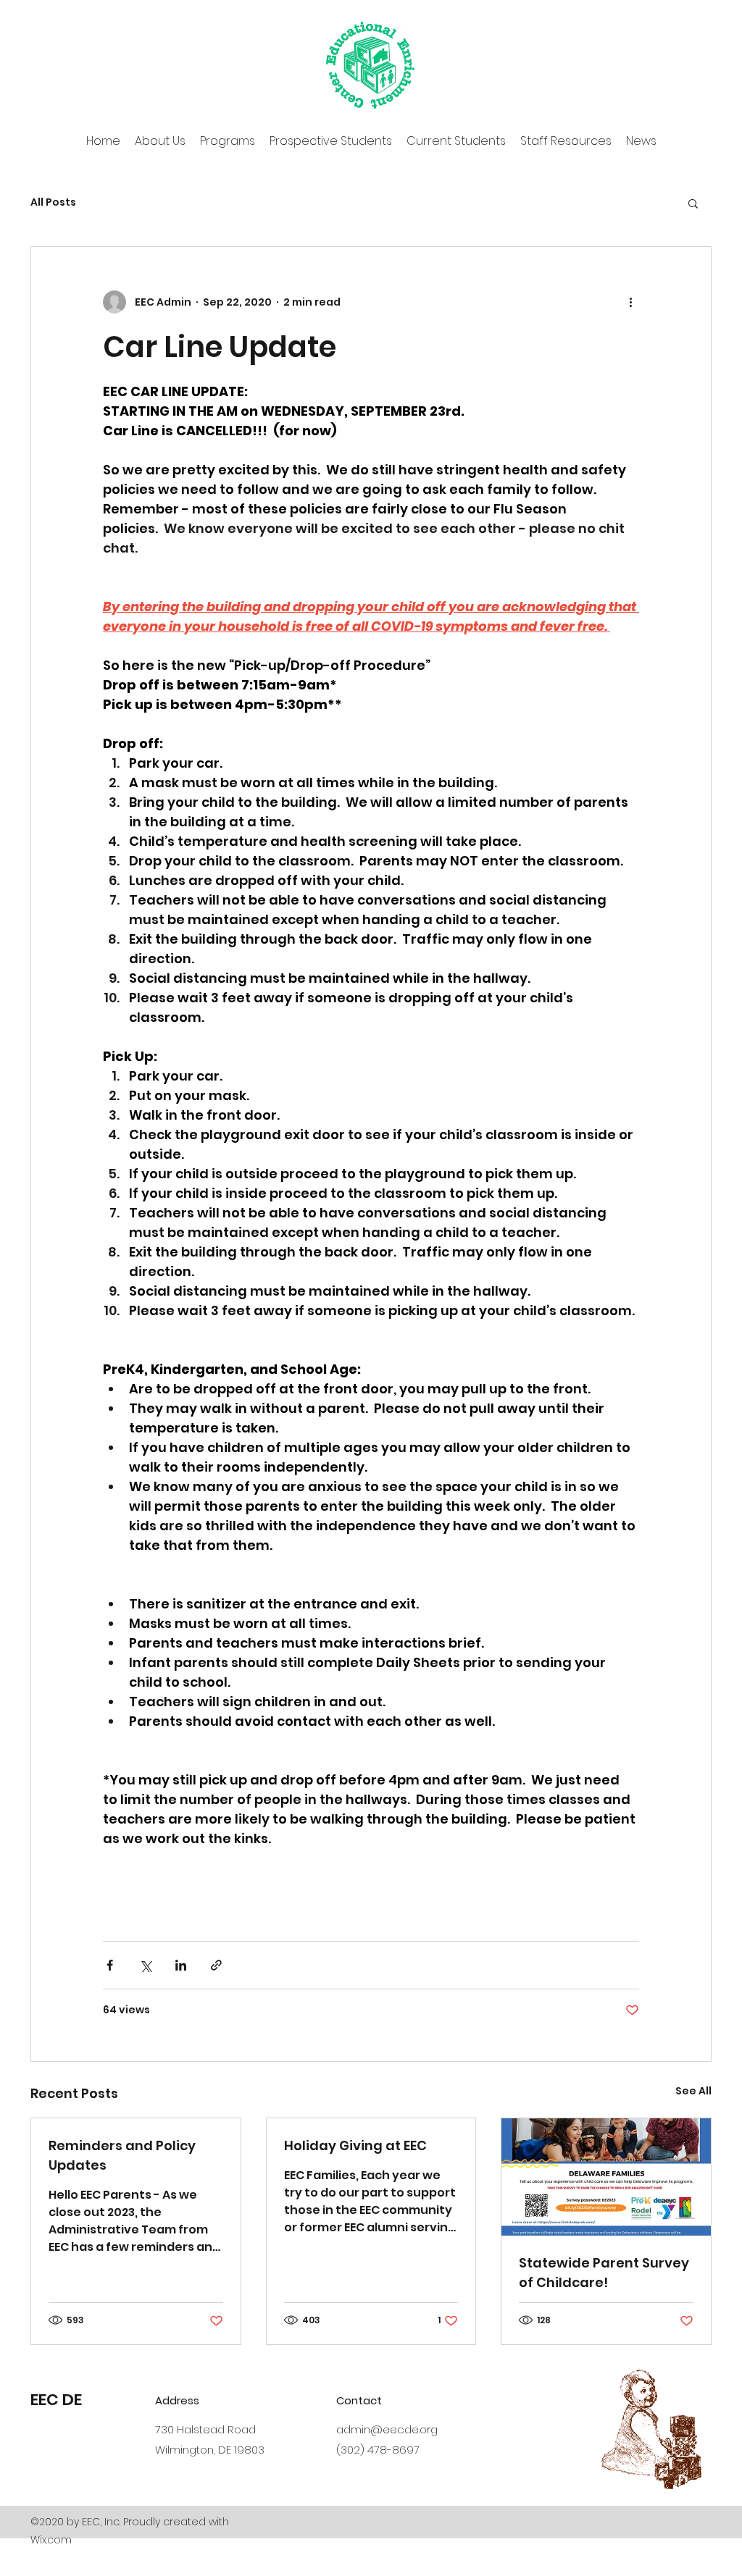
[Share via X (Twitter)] (145, 1965)
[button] (693, 203)
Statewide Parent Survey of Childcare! (604, 2273)
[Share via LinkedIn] (181, 1965)
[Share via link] (216, 1965)
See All (693, 2091)
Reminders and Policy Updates (122, 2155)
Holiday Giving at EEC (355, 2145)
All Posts (53, 202)
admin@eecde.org (387, 2429)
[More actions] (630, 302)
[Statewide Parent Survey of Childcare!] (606, 2177)
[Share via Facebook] (110, 1965)
